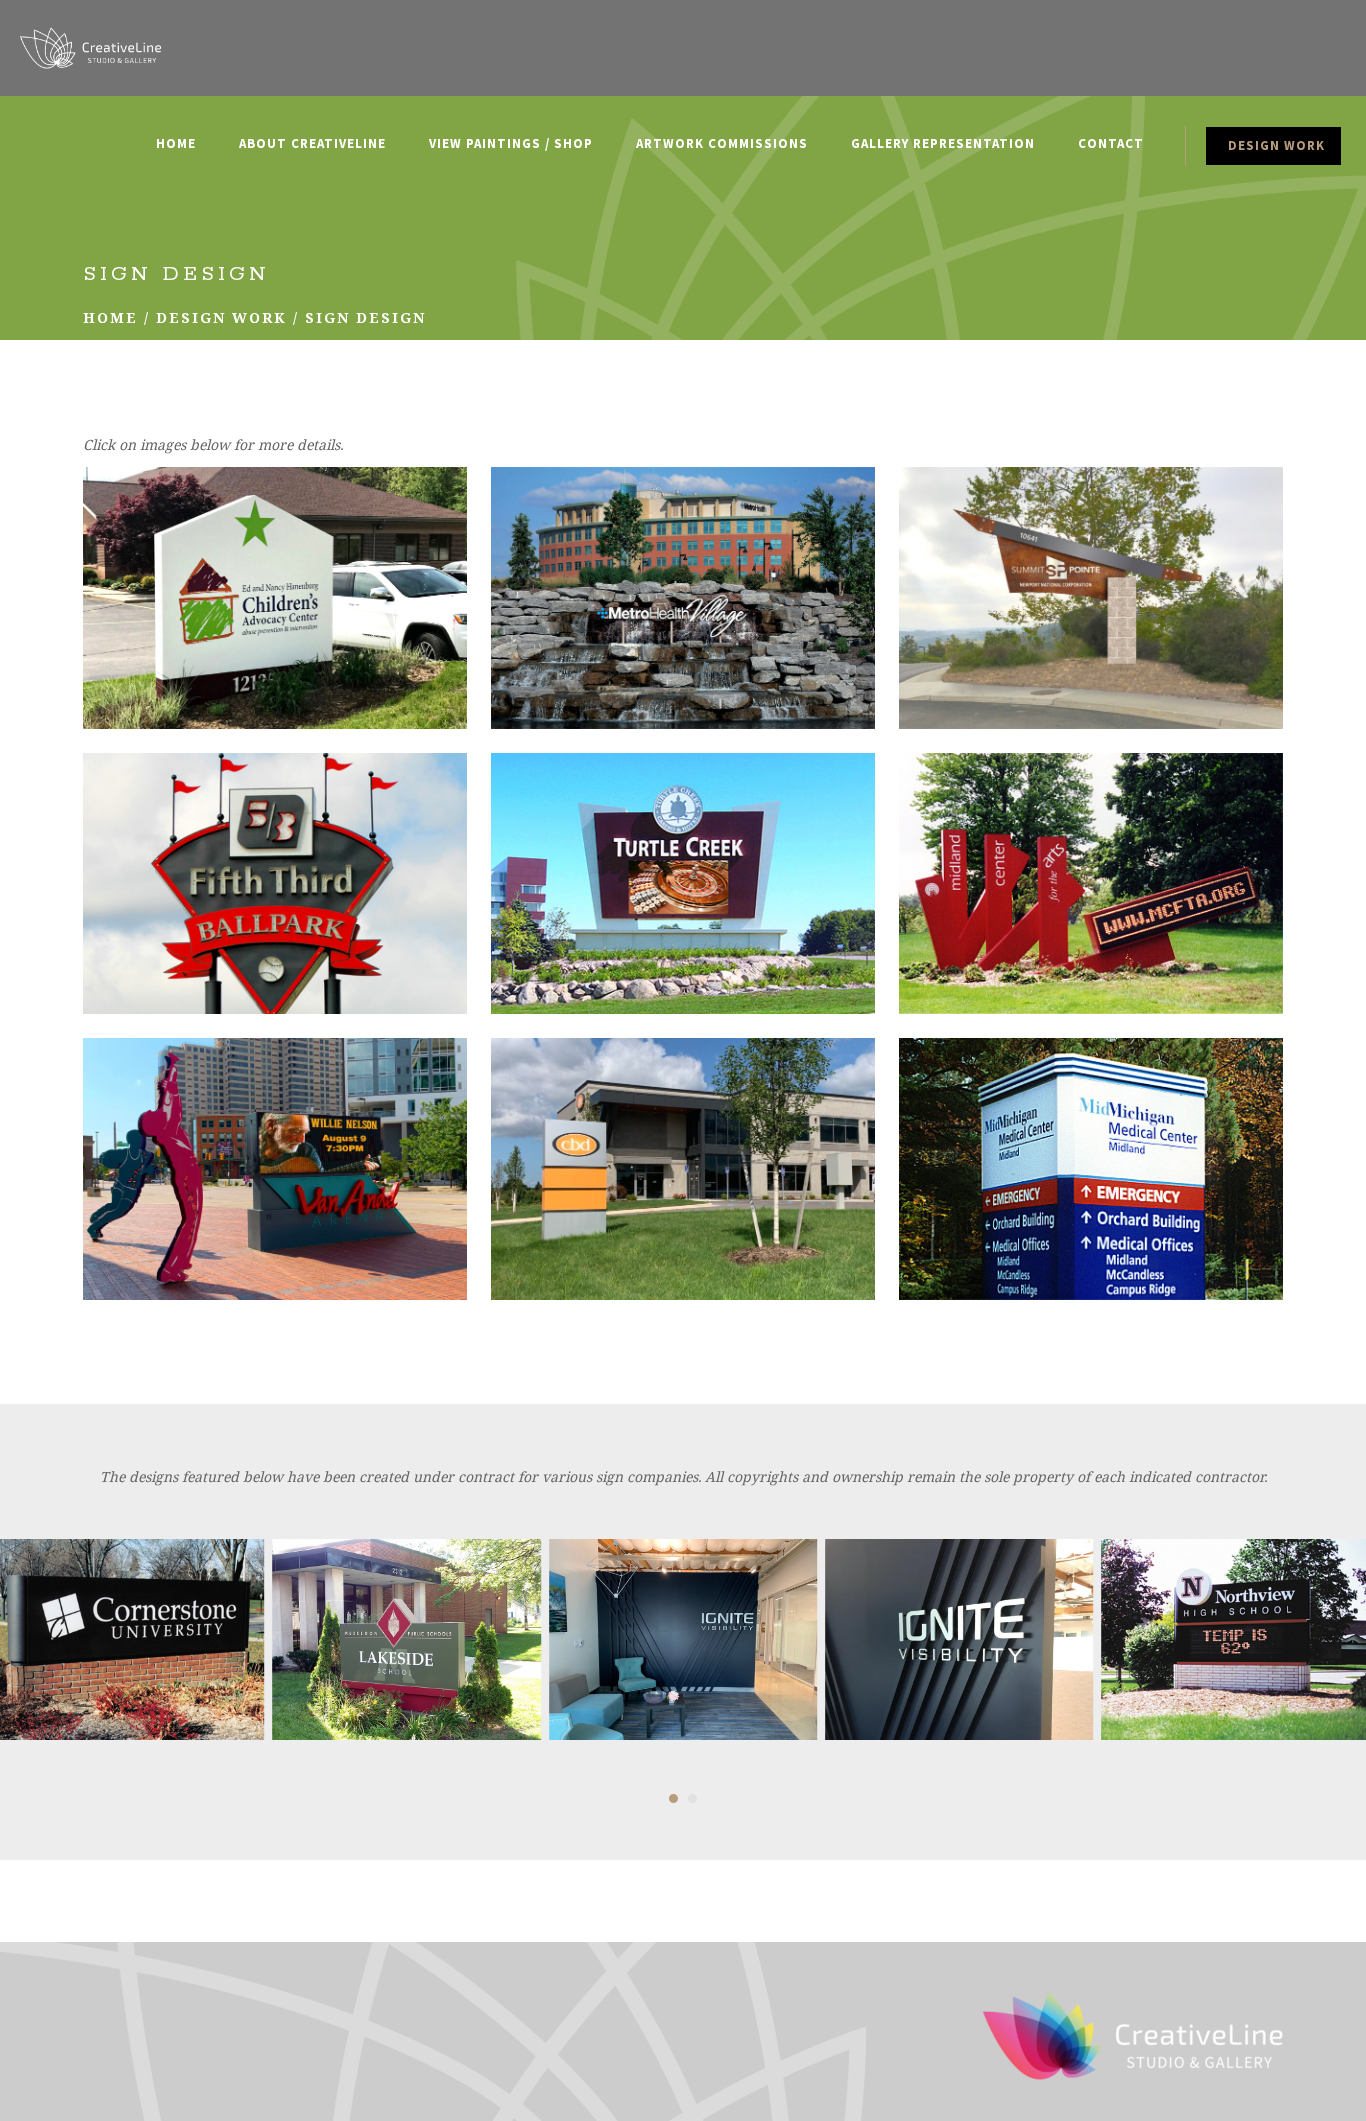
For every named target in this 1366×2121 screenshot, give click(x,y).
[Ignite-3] (959, 1639)
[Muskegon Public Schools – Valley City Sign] (406, 1639)
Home (110, 317)
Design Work (221, 317)
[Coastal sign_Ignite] (683, 1639)
